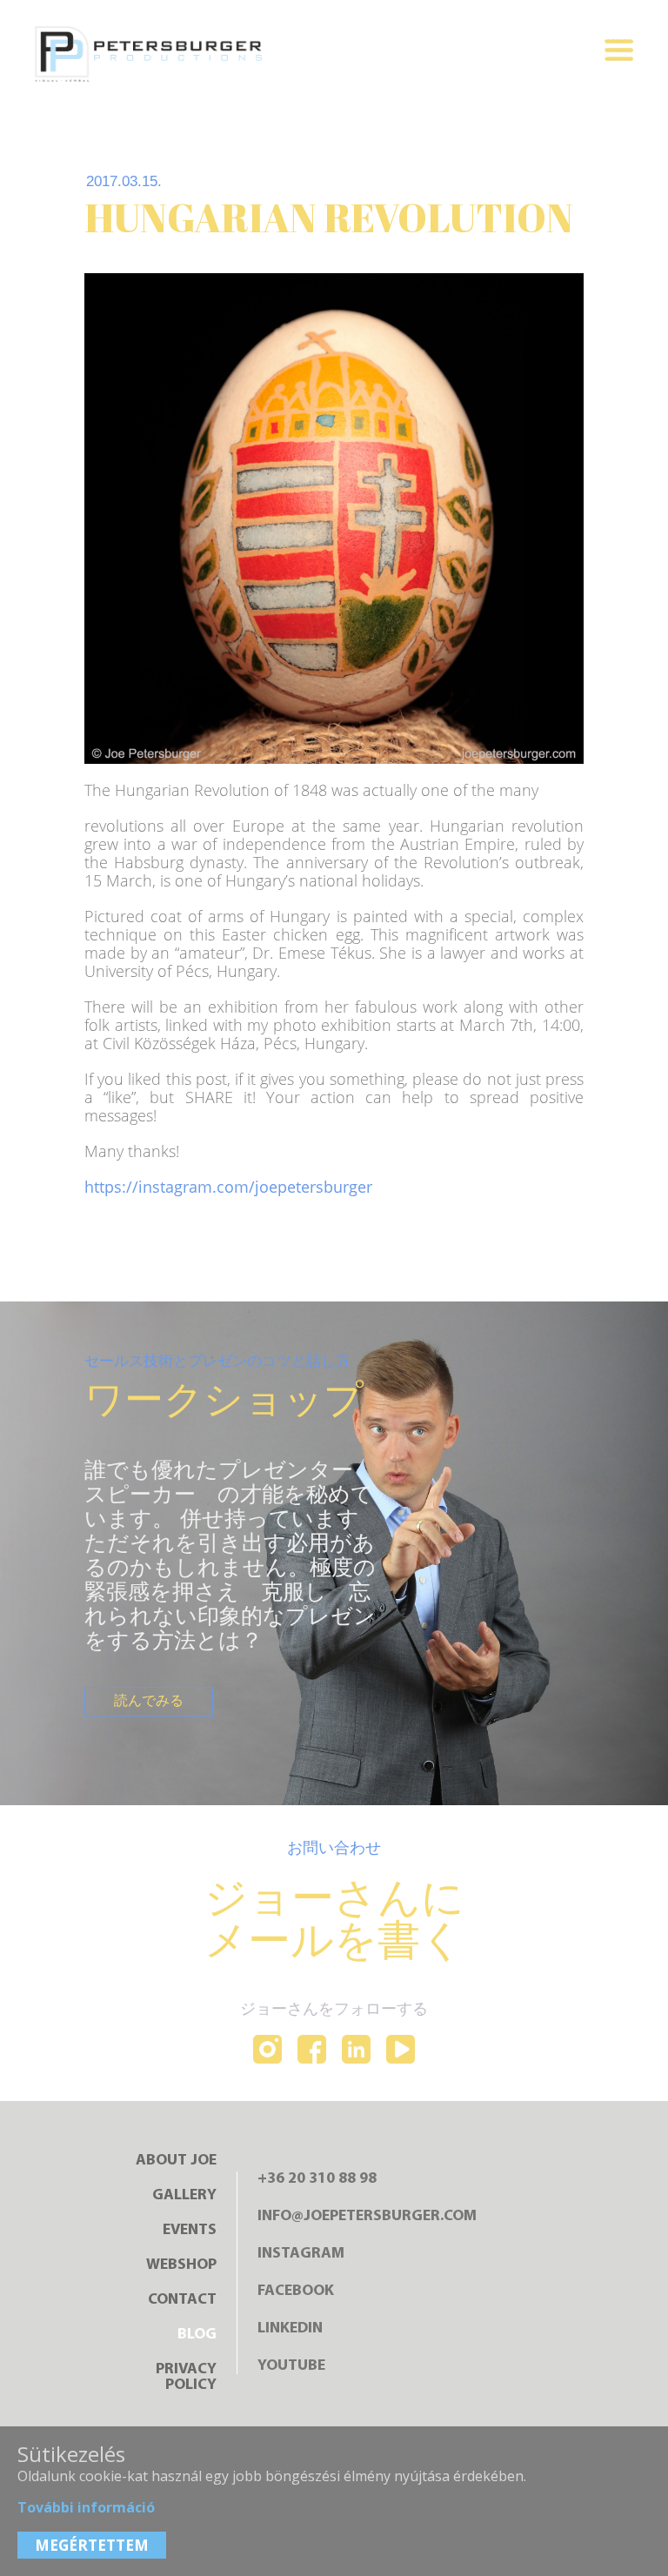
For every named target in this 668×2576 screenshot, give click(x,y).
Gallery (184, 2196)
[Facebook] (312, 2051)
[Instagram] (267, 2051)
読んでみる (149, 1702)
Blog (197, 2335)
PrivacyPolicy (186, 2378)
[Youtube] (401, 2051)
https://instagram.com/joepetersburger (228, 1187)
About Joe (176, 2161)
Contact (182, 2300)
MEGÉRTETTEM (92, 2545)
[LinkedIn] (356, 2051)
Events (190, 2231)
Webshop (181, 2265)
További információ (86, 2507)
